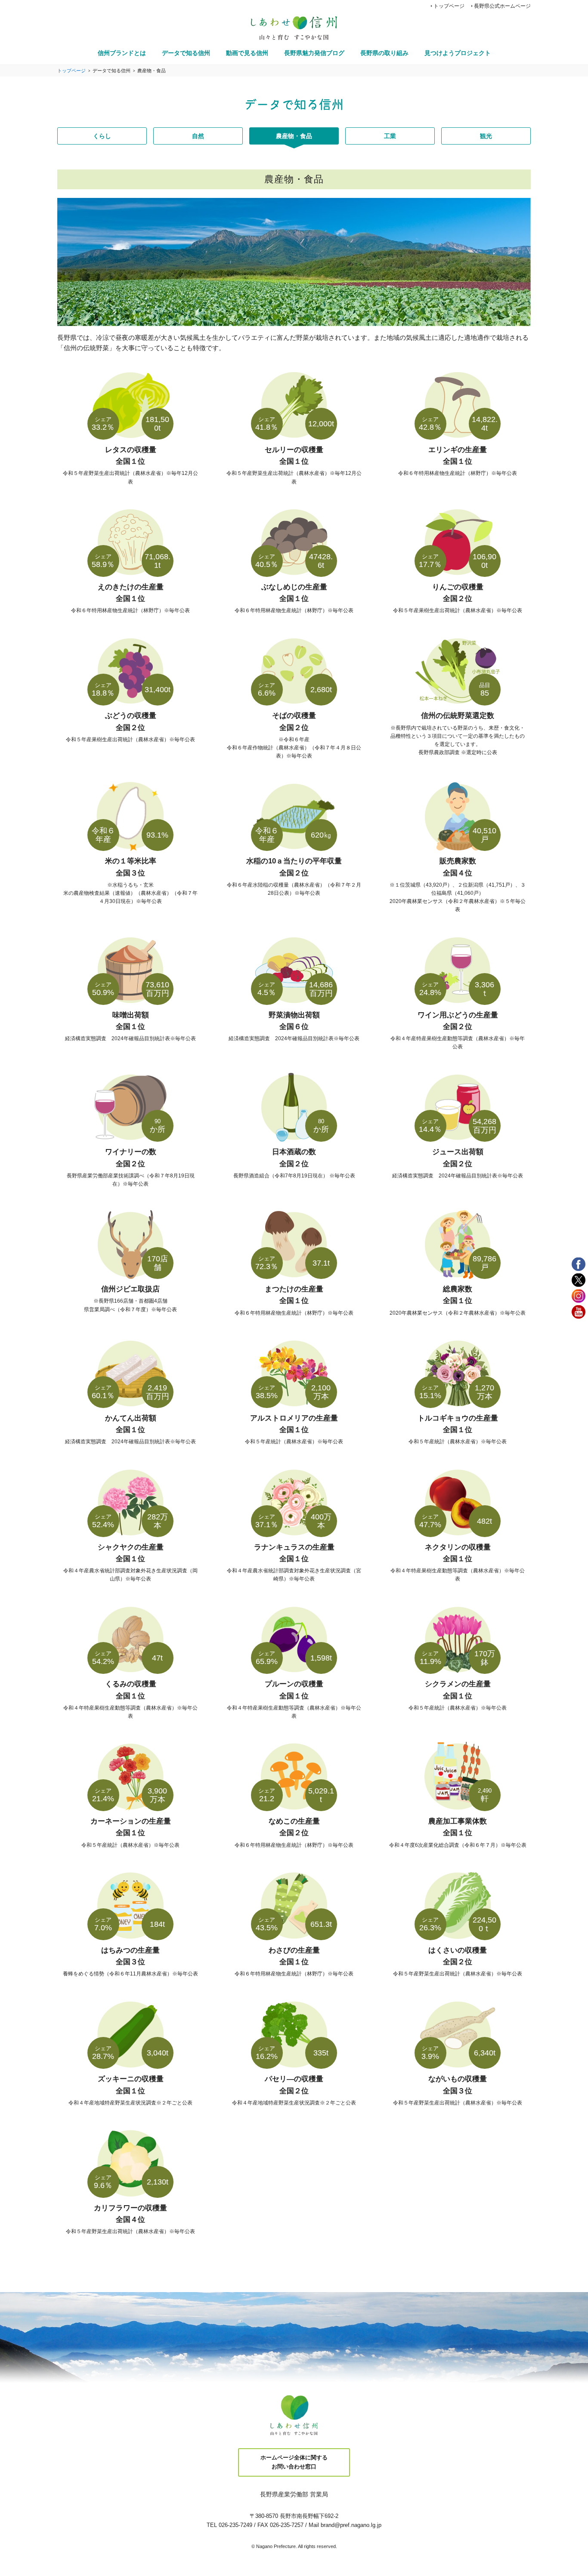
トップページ (449, 6)
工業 (390, 136)
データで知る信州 (186, 53)
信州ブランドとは (122, 53)
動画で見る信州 (247, 53)
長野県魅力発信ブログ (314, 53)
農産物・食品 (294, 136)
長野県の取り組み (384, 53)
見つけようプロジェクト (458, 53)
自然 (198, 136)
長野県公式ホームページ (502, 6)
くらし (102, 136)
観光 (486, 136)
